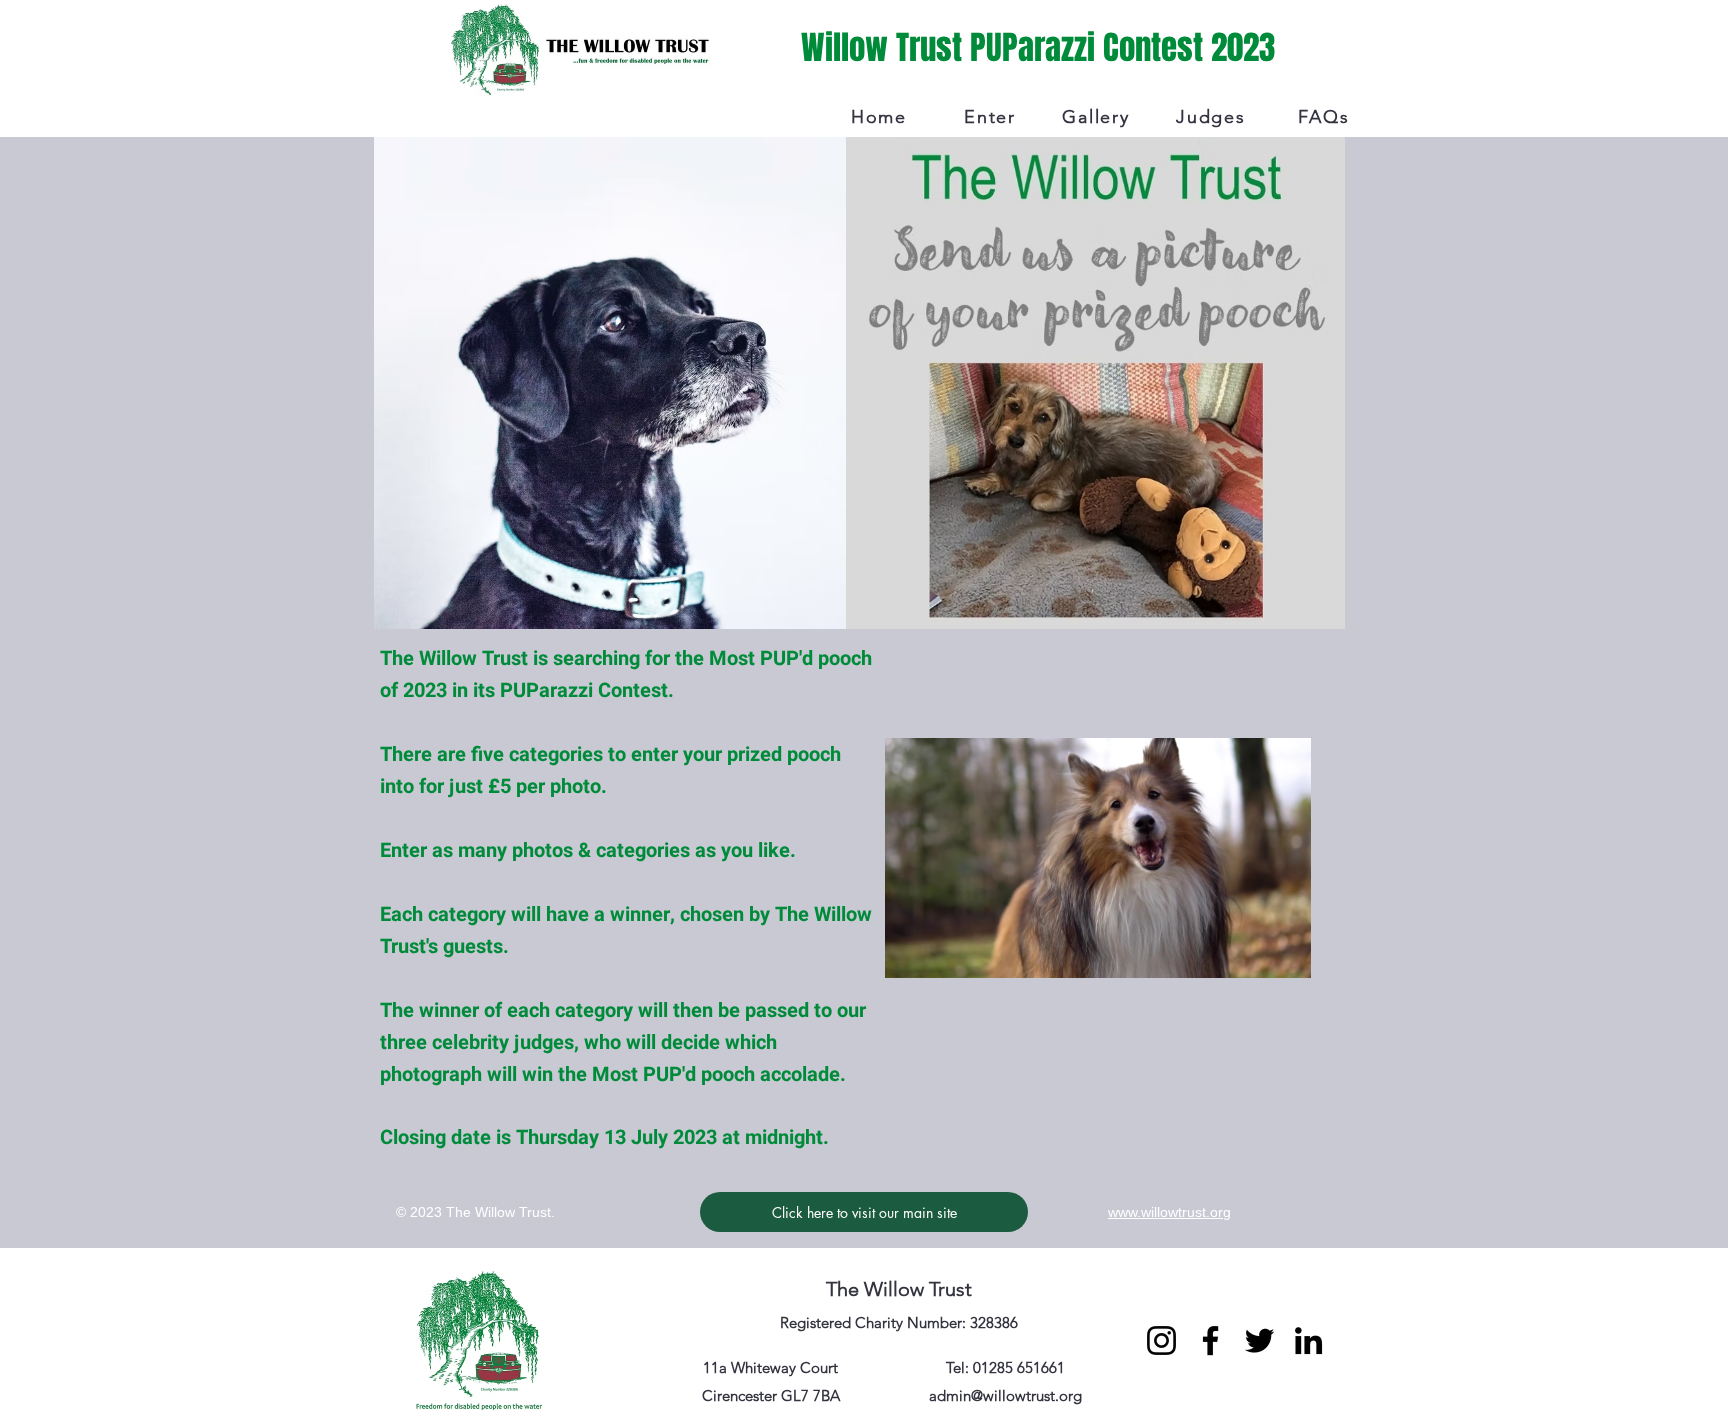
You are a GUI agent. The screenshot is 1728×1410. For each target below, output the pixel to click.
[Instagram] (1161, 1340)
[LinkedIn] (1308, 1340)
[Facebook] (1210, 1340)
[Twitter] (1259, 1340)
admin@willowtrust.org (1005, 1395)
